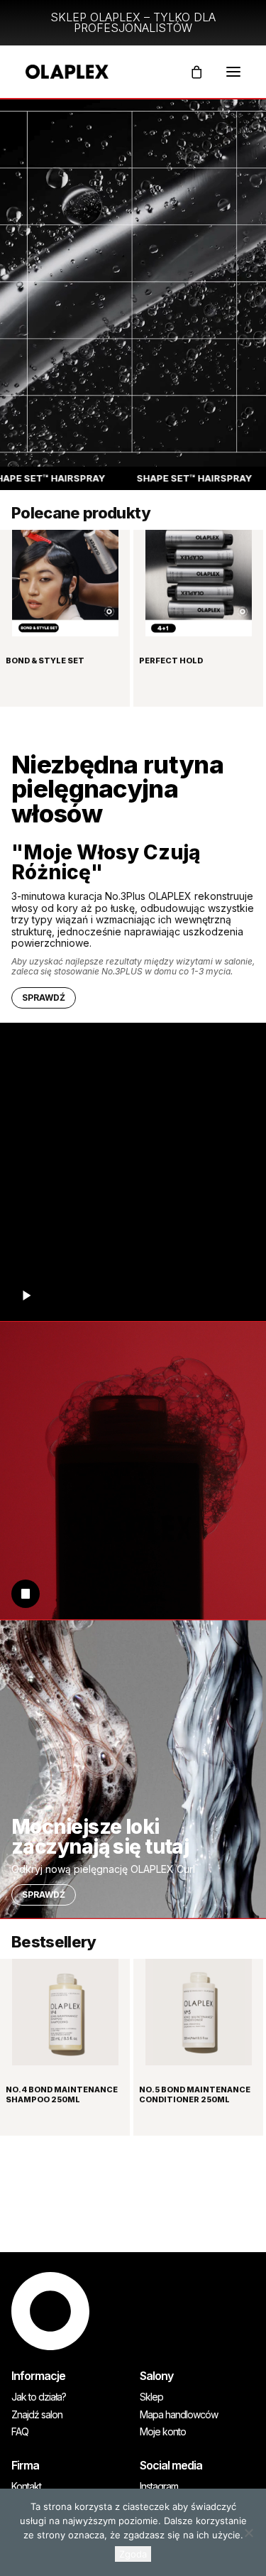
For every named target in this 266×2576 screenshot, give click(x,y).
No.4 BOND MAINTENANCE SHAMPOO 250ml (62, 2094)
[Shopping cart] (190, 72)
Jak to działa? (39, 2397)
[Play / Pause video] (26, 1295)
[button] (233, 72)
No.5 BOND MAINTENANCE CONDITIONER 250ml (195, 2094)
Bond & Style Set (45, 661)
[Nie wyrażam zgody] (248, 2533)
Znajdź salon (37, 2415)
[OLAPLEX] (67, 72)
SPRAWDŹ (44, 998)
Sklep (151, 2397)
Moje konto (163, 2432)
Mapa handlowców (179, 2415)
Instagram (159, 2487)
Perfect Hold (171, 661)
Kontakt (26, 2487)
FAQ (20, 2432)
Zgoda (133, 2554)
